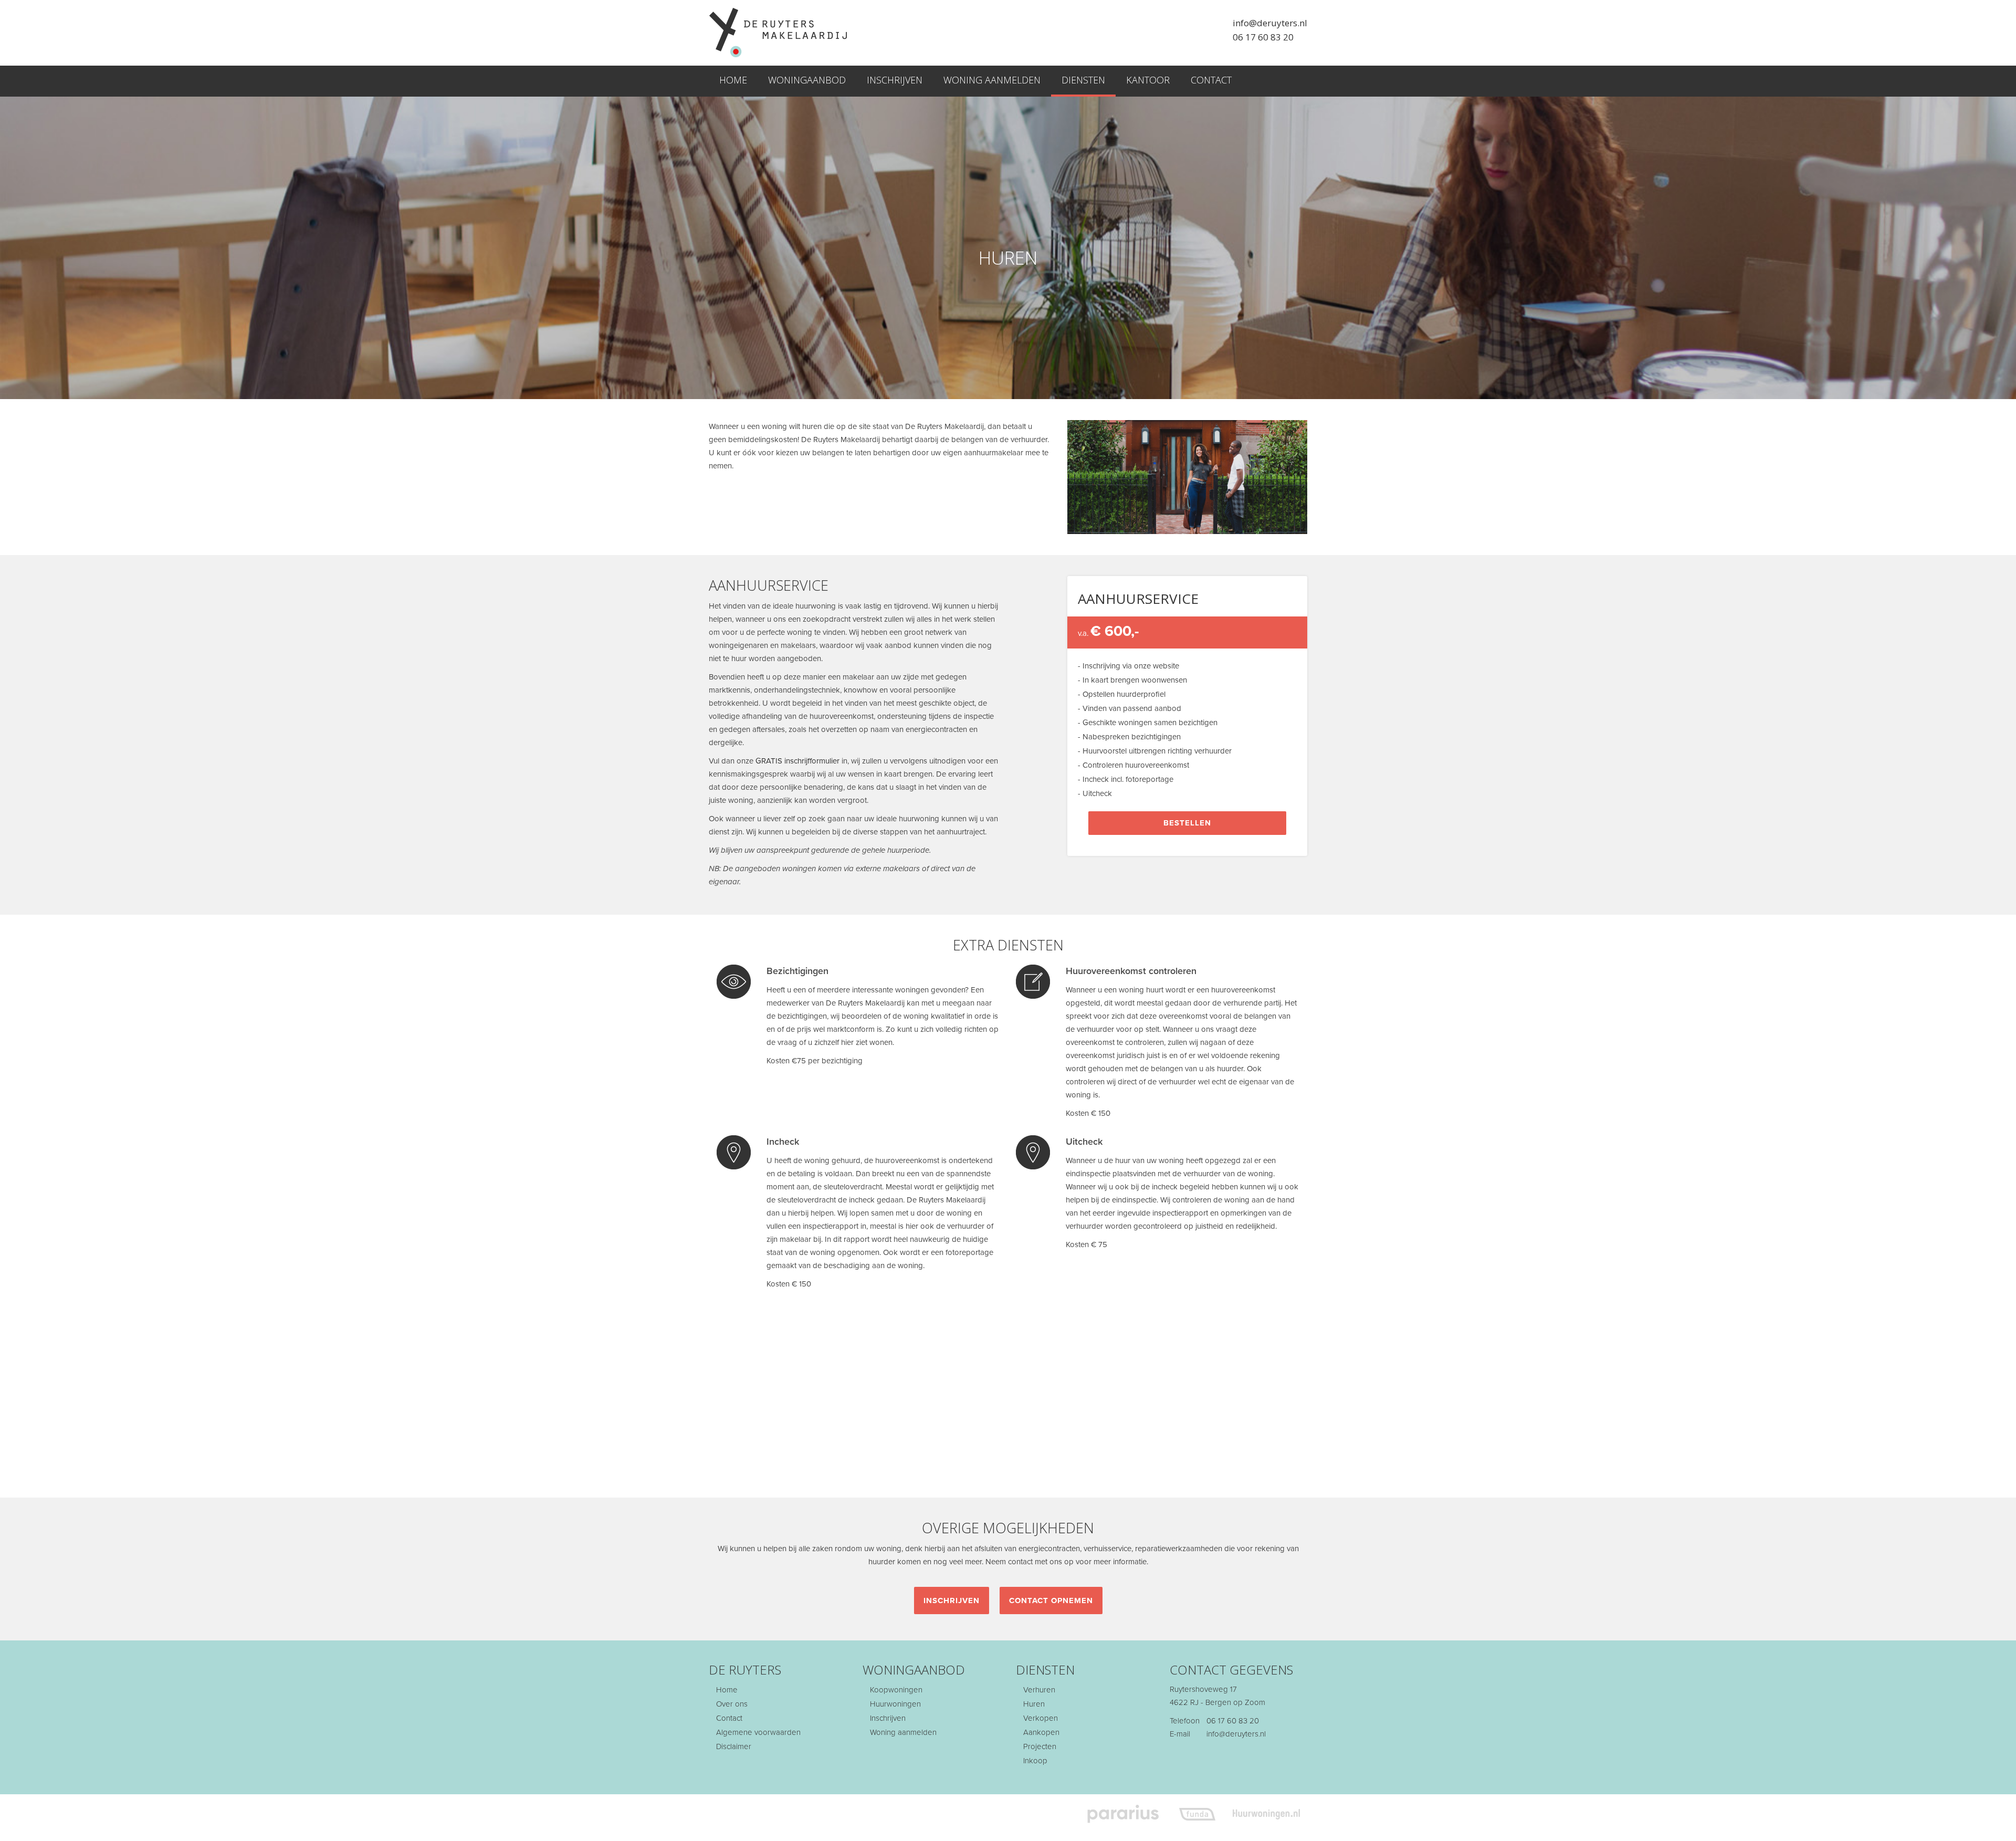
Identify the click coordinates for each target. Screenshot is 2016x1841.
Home (733, 80)
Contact (1211, 80)
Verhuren (1038, 1690)
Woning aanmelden (992, 80)
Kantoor (1148, 80)
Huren (1033, 1704)
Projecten (1039, 1746)
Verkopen (1039, 1718)
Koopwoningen (895, 1690)
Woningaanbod (807, 80)
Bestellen (1187, 823)
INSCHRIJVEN (952, 1601)
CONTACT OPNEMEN (1051, 1601)
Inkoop (1034, 1761)
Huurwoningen (894, 1704)
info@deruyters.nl (1270, 23)
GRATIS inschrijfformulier (797, 761)
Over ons (731, 1704)
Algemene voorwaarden (757, 1732)
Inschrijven (895, 80)
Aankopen (1040, 1732)
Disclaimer (733, 1746)
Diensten (1083, 80)
